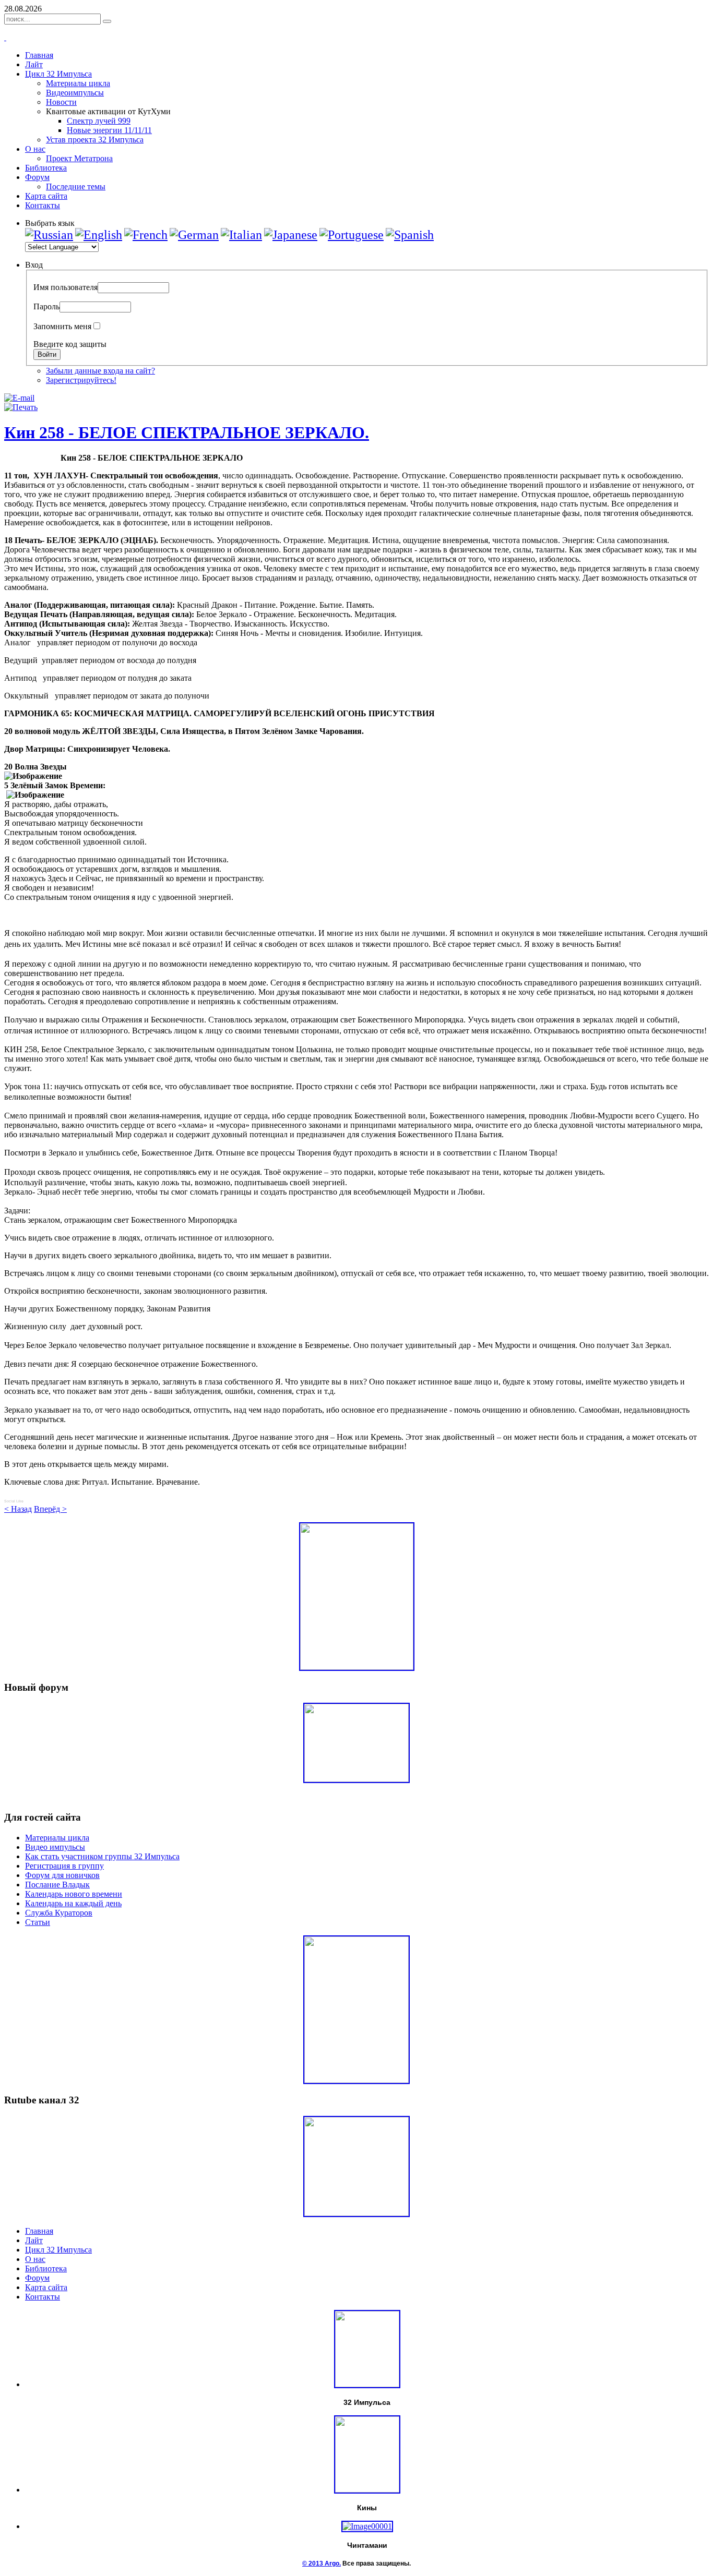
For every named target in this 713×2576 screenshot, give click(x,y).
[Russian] (49, 235)
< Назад (18, 1509)
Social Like (14, 1501)
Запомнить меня (62, 326)
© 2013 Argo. (322, 2563)
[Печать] (21, 407)
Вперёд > (50, 1509)
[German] (194, 235)
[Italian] (241, 235)
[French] (146, 235)
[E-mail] (19, 398)
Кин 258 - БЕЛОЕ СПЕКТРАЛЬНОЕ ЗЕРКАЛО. (187, 432)
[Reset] (107, 21)
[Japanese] (291, 235)
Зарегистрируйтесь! (81, 380)
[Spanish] (410, 235)
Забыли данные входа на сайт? (100, 371)
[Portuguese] (352, 235)
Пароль (46, 306)
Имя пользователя (66, 287)
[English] (99, 235)
